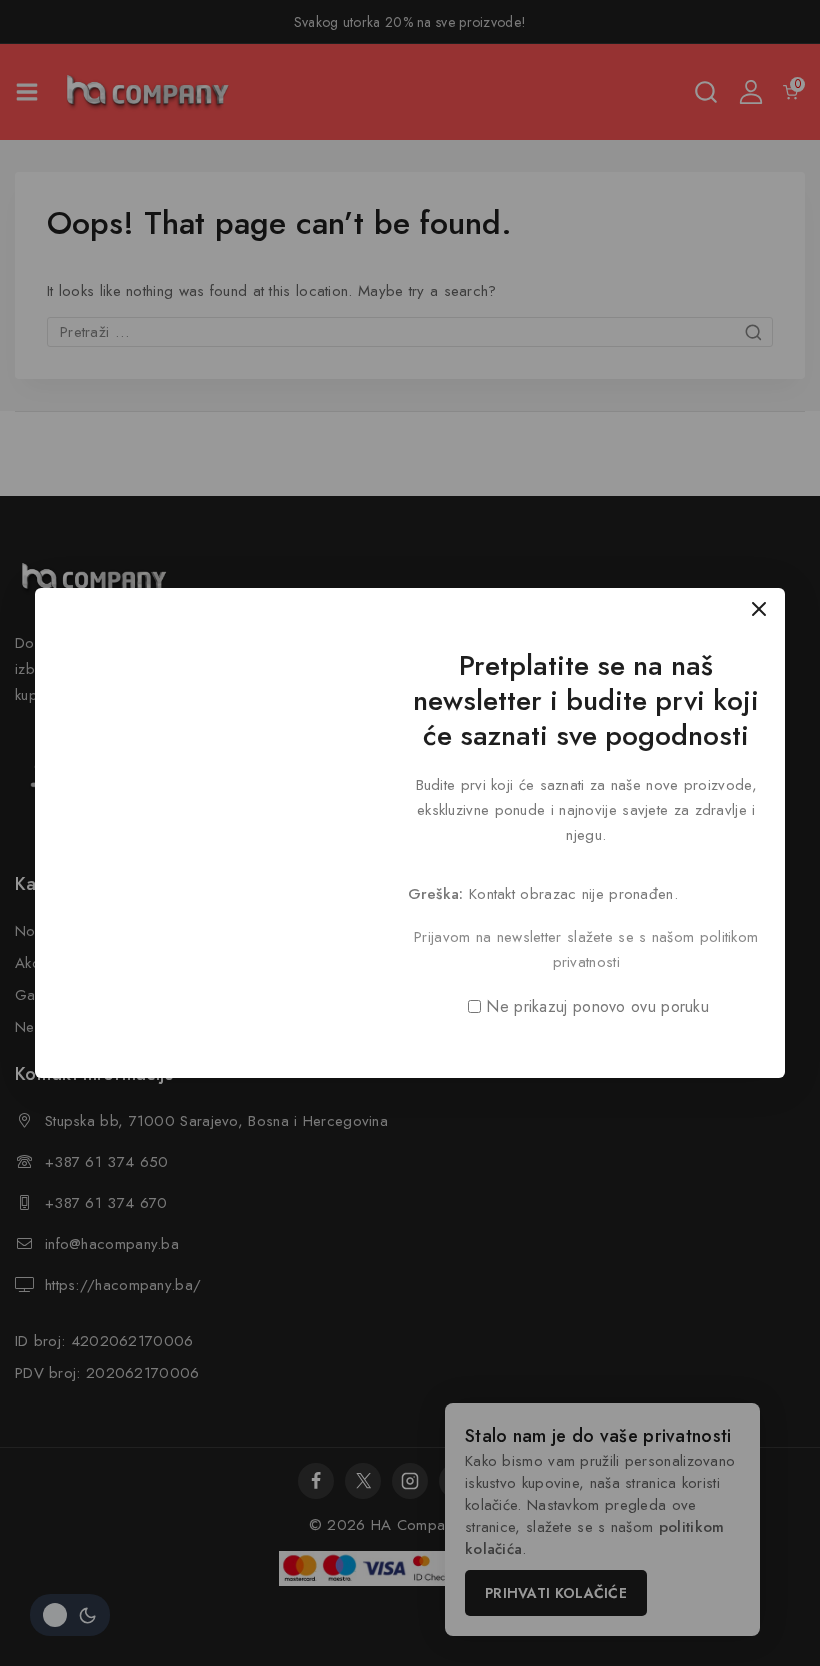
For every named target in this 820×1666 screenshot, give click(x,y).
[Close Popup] (759, 608)
